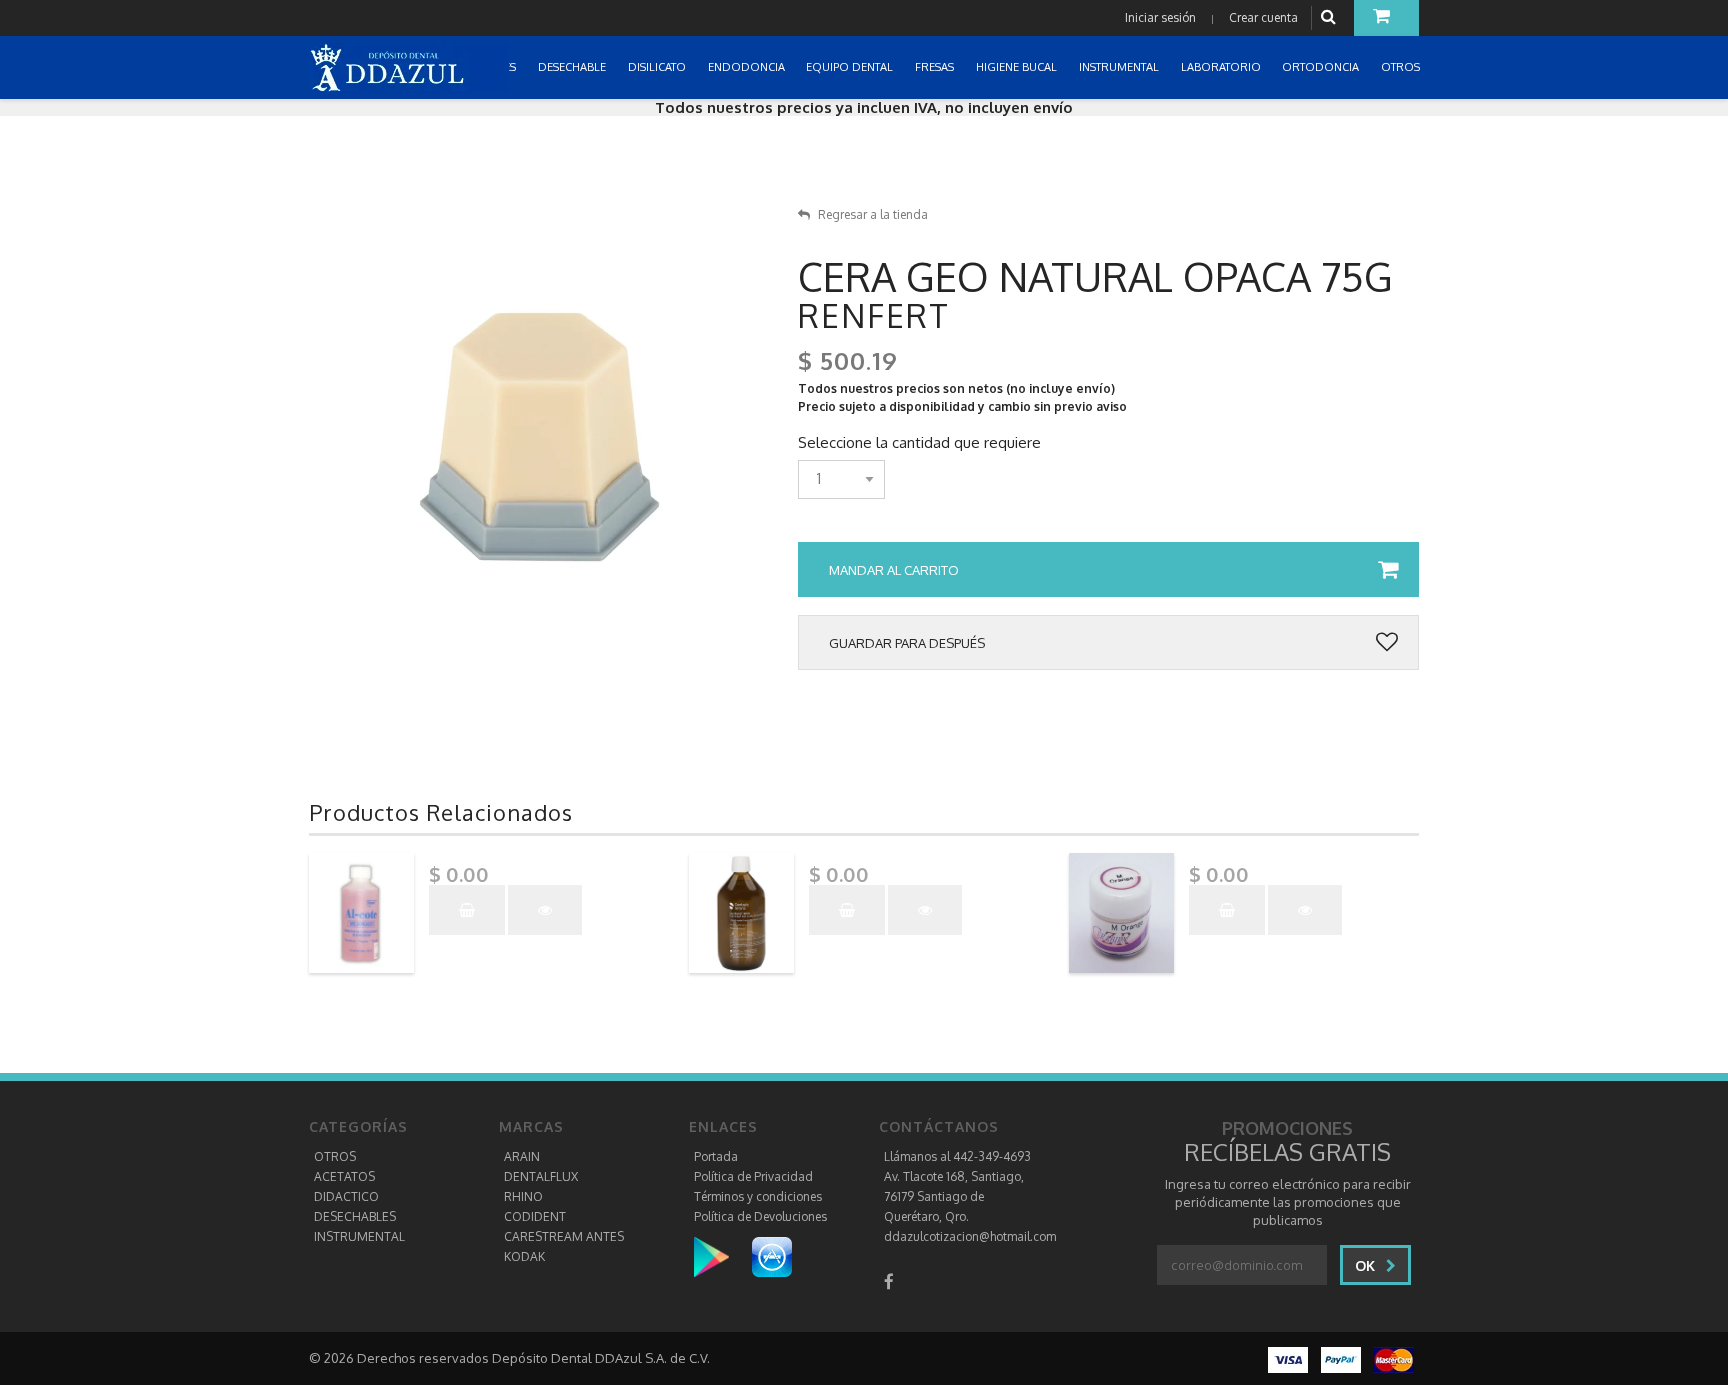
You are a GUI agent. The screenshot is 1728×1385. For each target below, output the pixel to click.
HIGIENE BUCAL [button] (1018, 67)
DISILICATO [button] (658, 67)
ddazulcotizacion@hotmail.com (970, 1236)
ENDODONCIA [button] (748, 67)
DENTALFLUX (541, 1176)
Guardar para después (907, 643)
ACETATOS (344, 1176)
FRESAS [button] (936, 67)
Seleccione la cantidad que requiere (919, 443)
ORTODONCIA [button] (1322, 67)
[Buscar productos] (1331, 17)
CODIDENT (535, 1216)
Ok (1367, 1265)
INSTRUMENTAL (359, 1236)
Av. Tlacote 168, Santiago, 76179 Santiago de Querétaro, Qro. (954, 1196)
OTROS (335, 1156)
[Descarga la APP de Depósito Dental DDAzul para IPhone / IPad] (772, 1256)
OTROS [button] (1402, 67)
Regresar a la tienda (873, 214)
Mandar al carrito (894, 570)
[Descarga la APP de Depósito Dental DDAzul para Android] (721, 1256)
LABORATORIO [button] (1222, 67)
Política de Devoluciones (760, 1216)
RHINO (523, 1196)
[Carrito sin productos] (1386, 18)
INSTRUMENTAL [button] (1120, 67)
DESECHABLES (355, 1216)
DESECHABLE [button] (573, 67)
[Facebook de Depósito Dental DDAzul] (889, 1281)
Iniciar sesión (1160, 17)
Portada (716, 1156)
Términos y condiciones (758, 1196)
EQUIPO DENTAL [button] (851, 67)
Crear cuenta (1263, 17)
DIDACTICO (346, 1196)
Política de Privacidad (753, 1176)
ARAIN (522, 1156)
